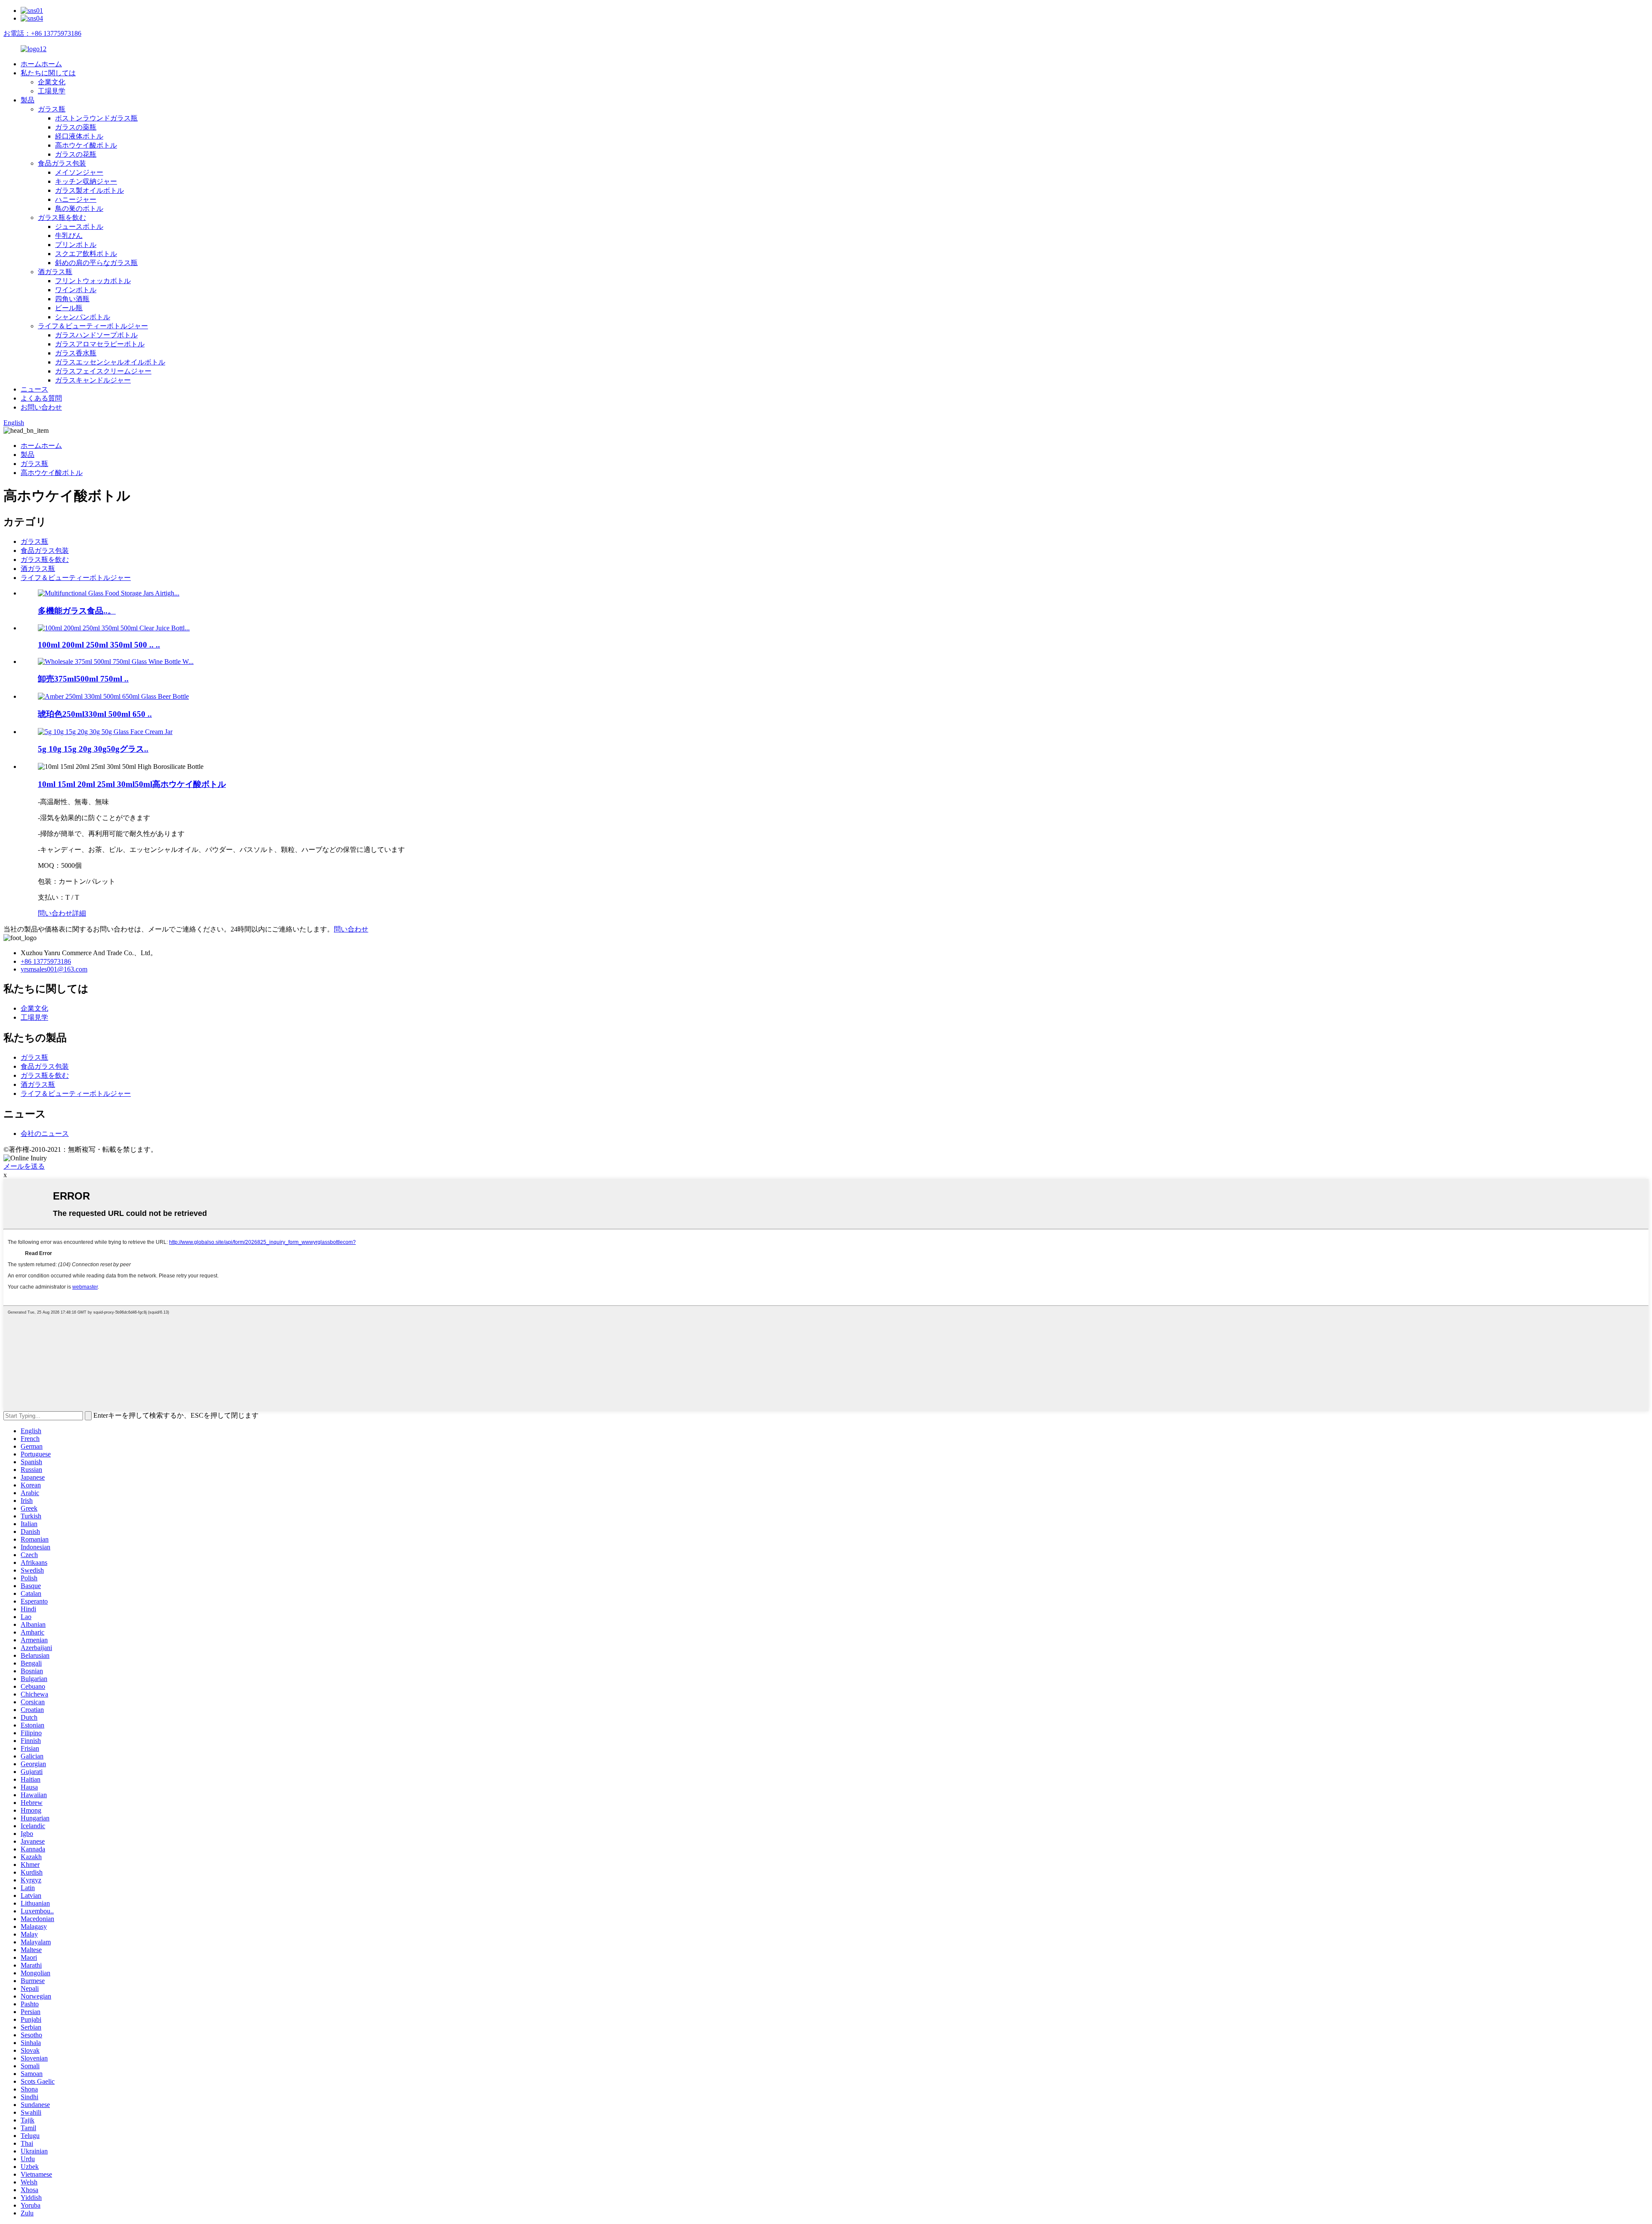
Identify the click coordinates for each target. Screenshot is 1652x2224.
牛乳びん (69, 236)
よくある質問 (41, 398)
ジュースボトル (79, 227)
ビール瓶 (69, 308)
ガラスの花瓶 (76, 154)
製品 (28, 100)
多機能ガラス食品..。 (77, 611)
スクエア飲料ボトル (86, 254)
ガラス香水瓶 (76, 353)
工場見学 (52, 91)
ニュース (34, 389)
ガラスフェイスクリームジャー (103, 371)
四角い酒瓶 (72, 299)
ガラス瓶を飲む (62, 217)
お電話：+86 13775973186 (42, 33)
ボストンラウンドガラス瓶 (96, 118)
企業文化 (52, 82)
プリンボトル (76, 245)
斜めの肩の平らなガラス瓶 (96, 263)
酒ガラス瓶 (55, 272)
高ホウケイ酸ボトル (86, 145)
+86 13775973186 (46, 961)
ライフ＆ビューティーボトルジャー (93, 326)
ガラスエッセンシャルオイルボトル (110, 362)
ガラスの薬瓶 (76, 127)
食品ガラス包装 (62, 163)
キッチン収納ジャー (86, 181)
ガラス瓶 (52, 109)
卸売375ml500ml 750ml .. (83, 679)
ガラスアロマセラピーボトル (100, 344)
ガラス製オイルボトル (89, 190)
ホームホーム (41, 64)
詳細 (79, 913)
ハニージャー (76, 199)
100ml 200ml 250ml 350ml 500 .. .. (99, 645)
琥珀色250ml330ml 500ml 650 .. (95, 714)
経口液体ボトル (79, 136)
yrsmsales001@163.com (54, 969)
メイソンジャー (79, 172)
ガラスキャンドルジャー (93, 380)
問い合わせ (55, 913)
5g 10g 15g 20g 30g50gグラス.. (93, 749)
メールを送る (24, 1166)
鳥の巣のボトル (79, 208)
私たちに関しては (48, 73)
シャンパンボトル (83, 317)
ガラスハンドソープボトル (96, 335)
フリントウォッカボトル (93, 281)
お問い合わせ (41, 407)
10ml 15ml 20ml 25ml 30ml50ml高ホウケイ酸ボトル (132, 784)
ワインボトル (76, 290)
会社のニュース (45, 1134)
